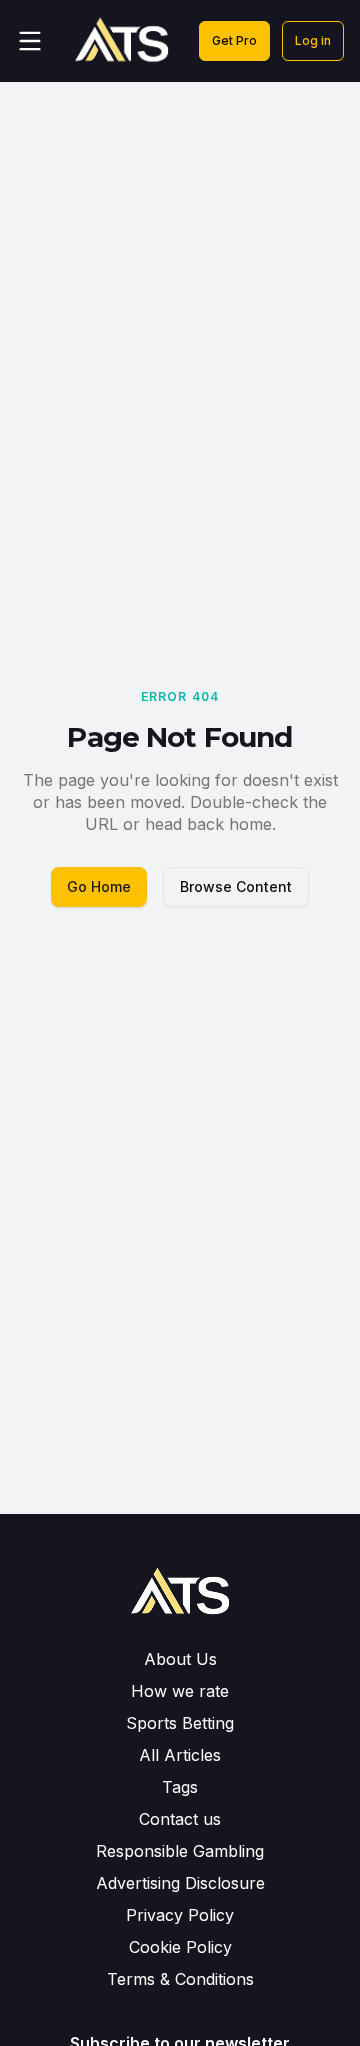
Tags (180, 1787)
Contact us (180, 1819)
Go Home (99, 886)
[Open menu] (30, 41)
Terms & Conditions (180, 1979)
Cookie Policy (180, 1947)
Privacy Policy (180, 1915)
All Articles (180, 1755)
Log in (313, 40)
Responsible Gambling (180, 1851)
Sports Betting (180, 1723)
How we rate (180, 1691)
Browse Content (236, 886)
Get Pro (234, 40)
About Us (180, 1659)
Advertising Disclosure (180, 1883)
